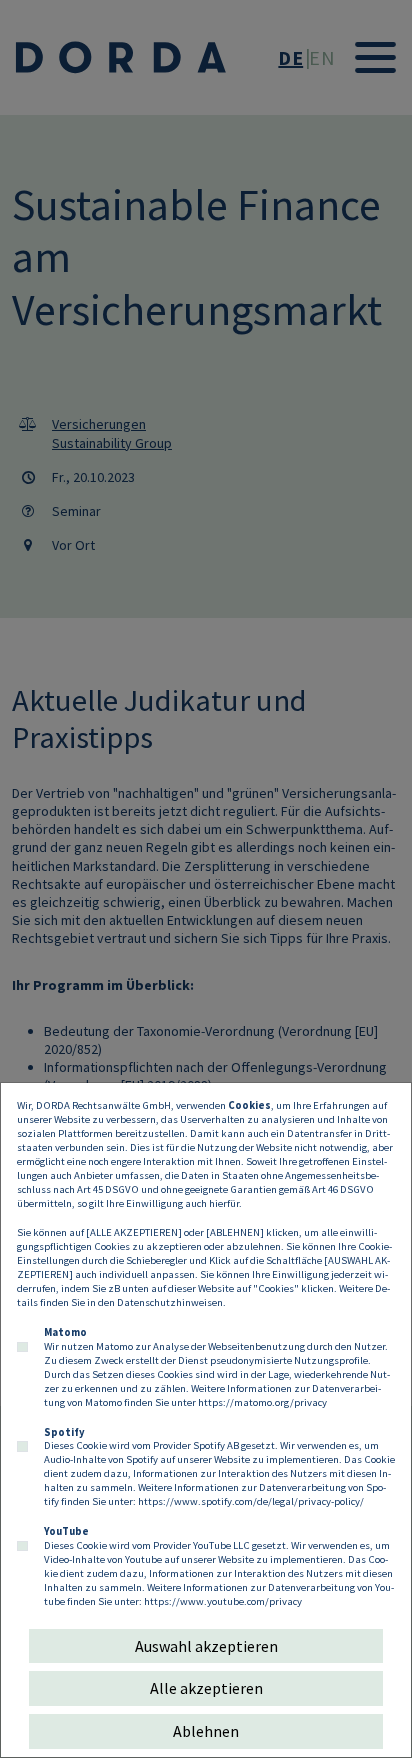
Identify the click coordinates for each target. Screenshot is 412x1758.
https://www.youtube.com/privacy (223, 1601)
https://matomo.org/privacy (262, 1402)
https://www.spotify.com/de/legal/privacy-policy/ (251, 1501)
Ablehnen (206, 1731)
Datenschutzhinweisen (170, 1302)
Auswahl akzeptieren (206, 1646)
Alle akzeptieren (206, 1688)
